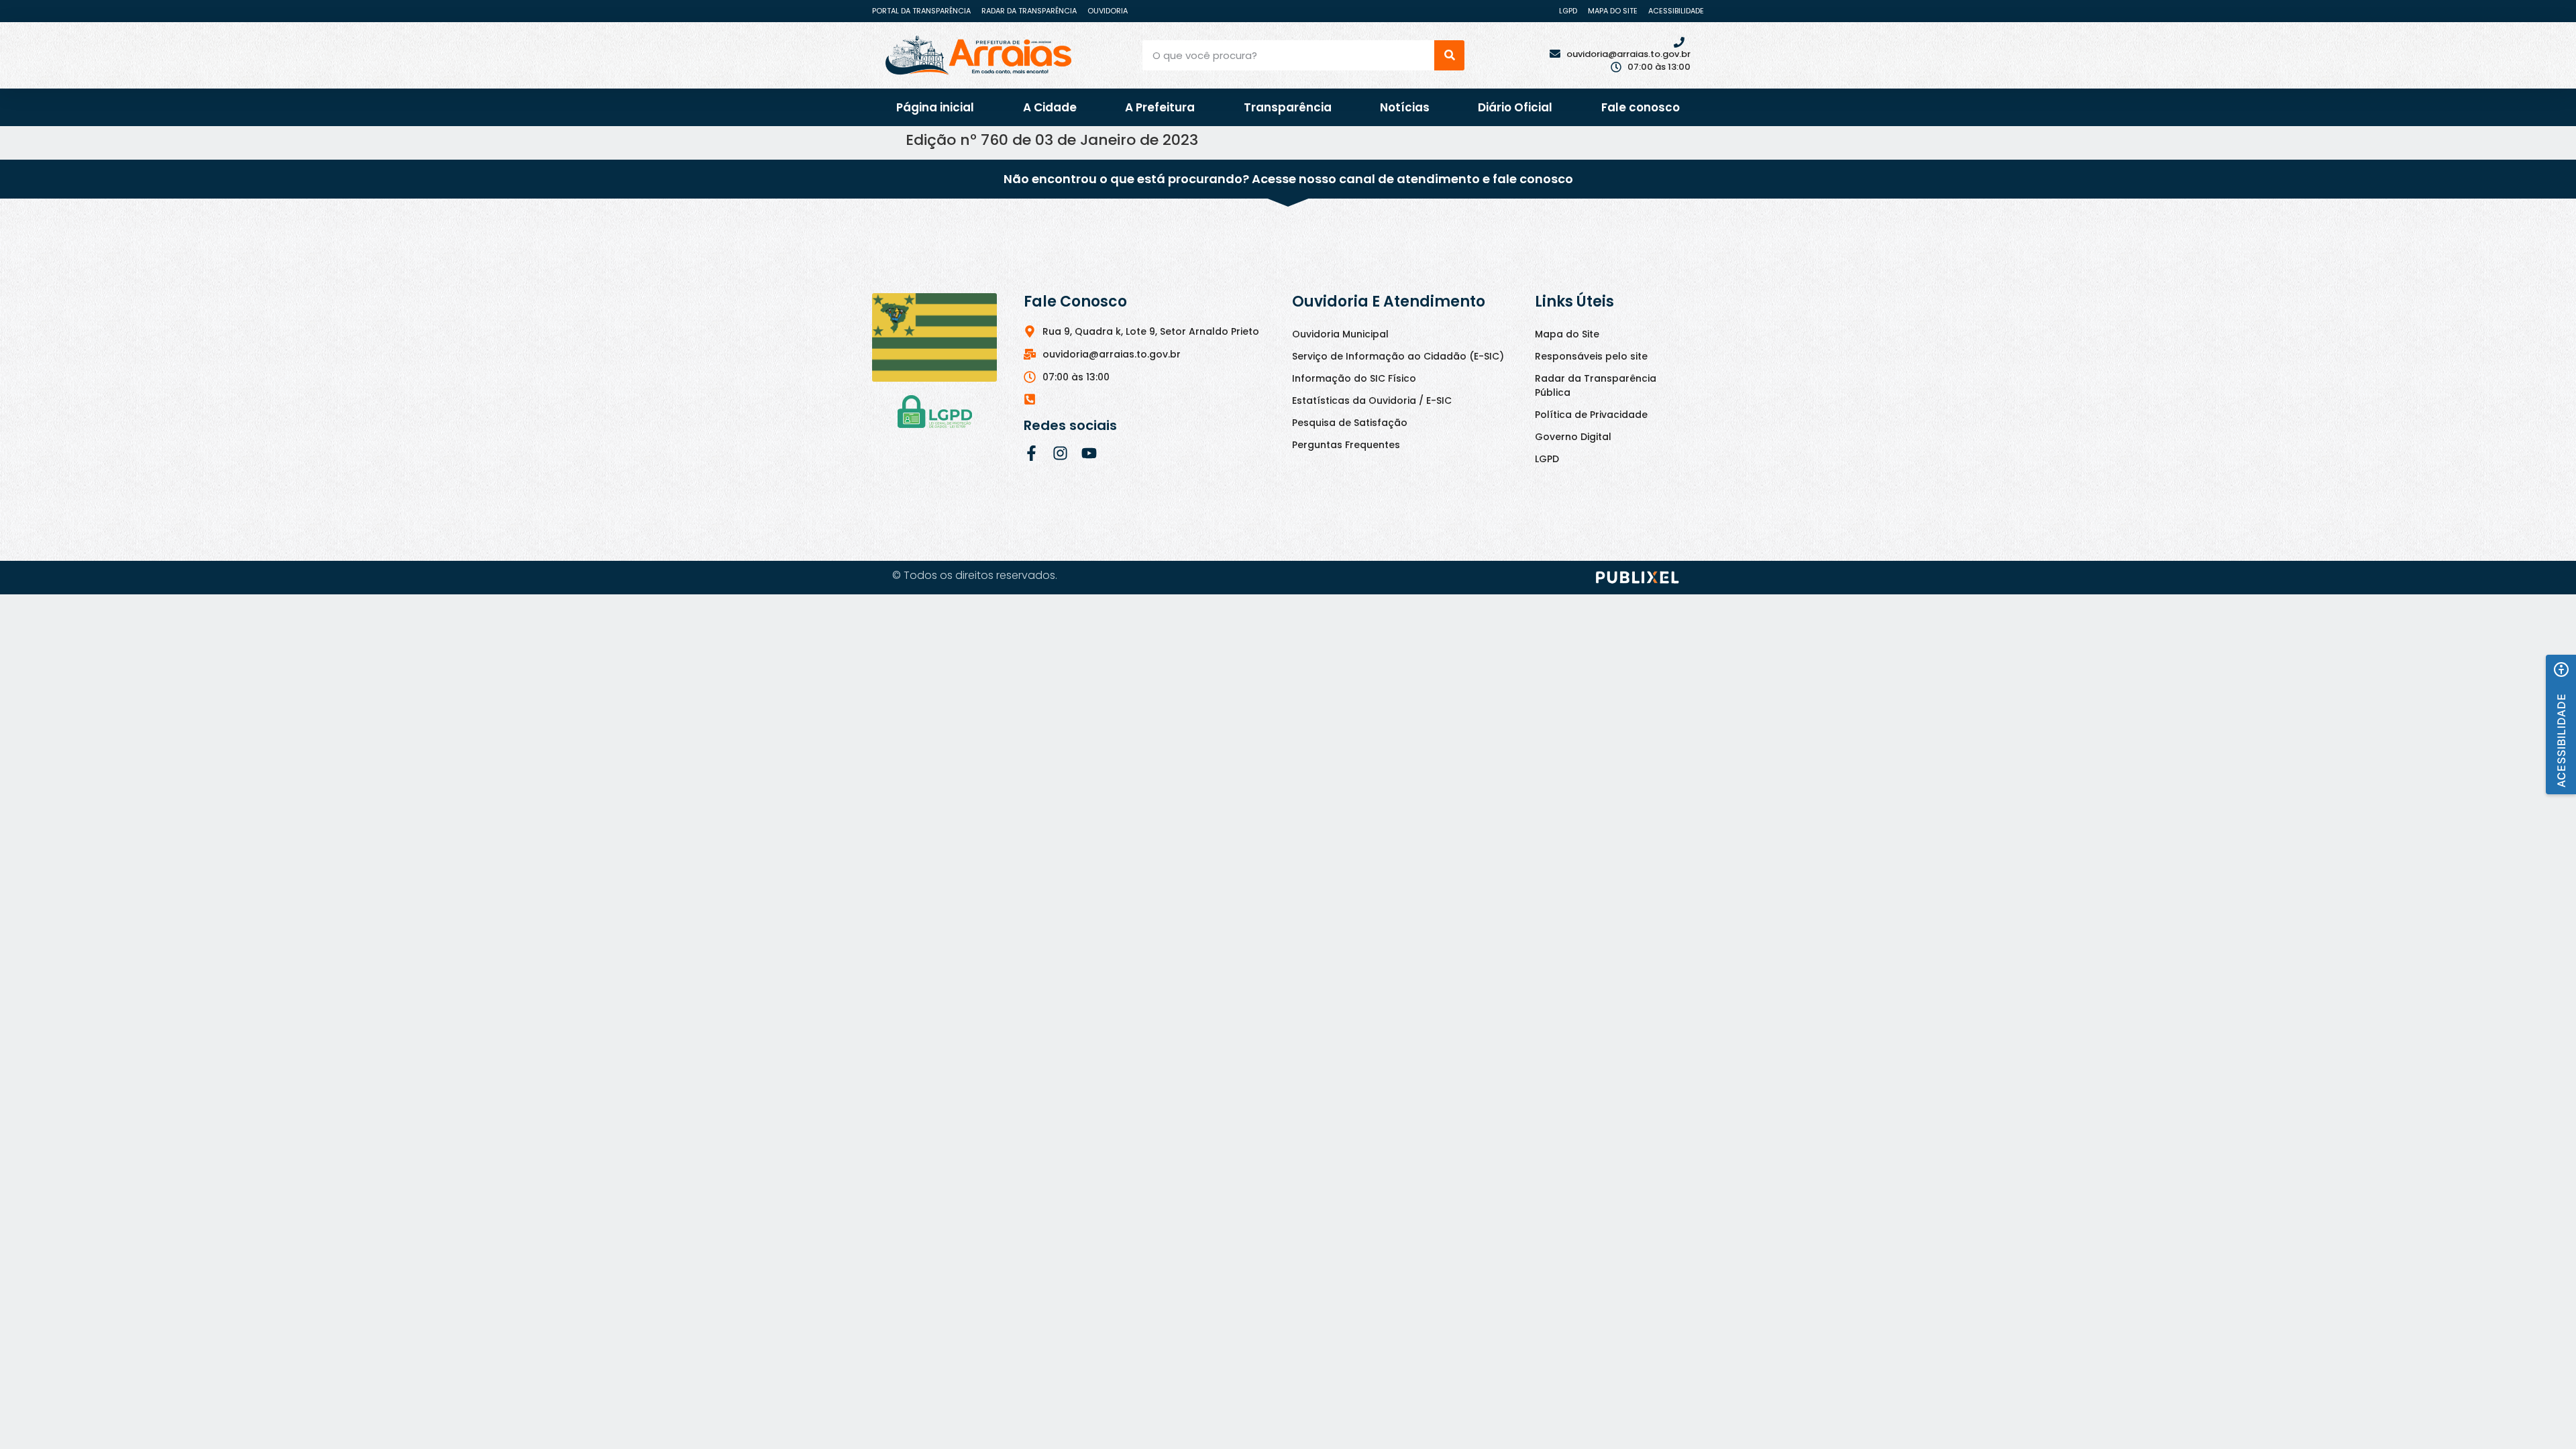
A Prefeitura (1160, 107)
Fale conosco (1641, 107)
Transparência (1288, 107)
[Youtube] (1089, 453)
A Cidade (1050, 107)
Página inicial (935, 107)
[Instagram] (1060, 453)
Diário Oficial (1515, 107)
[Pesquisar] (1449, 55)
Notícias (1405, 107)
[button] (2561, 724)
